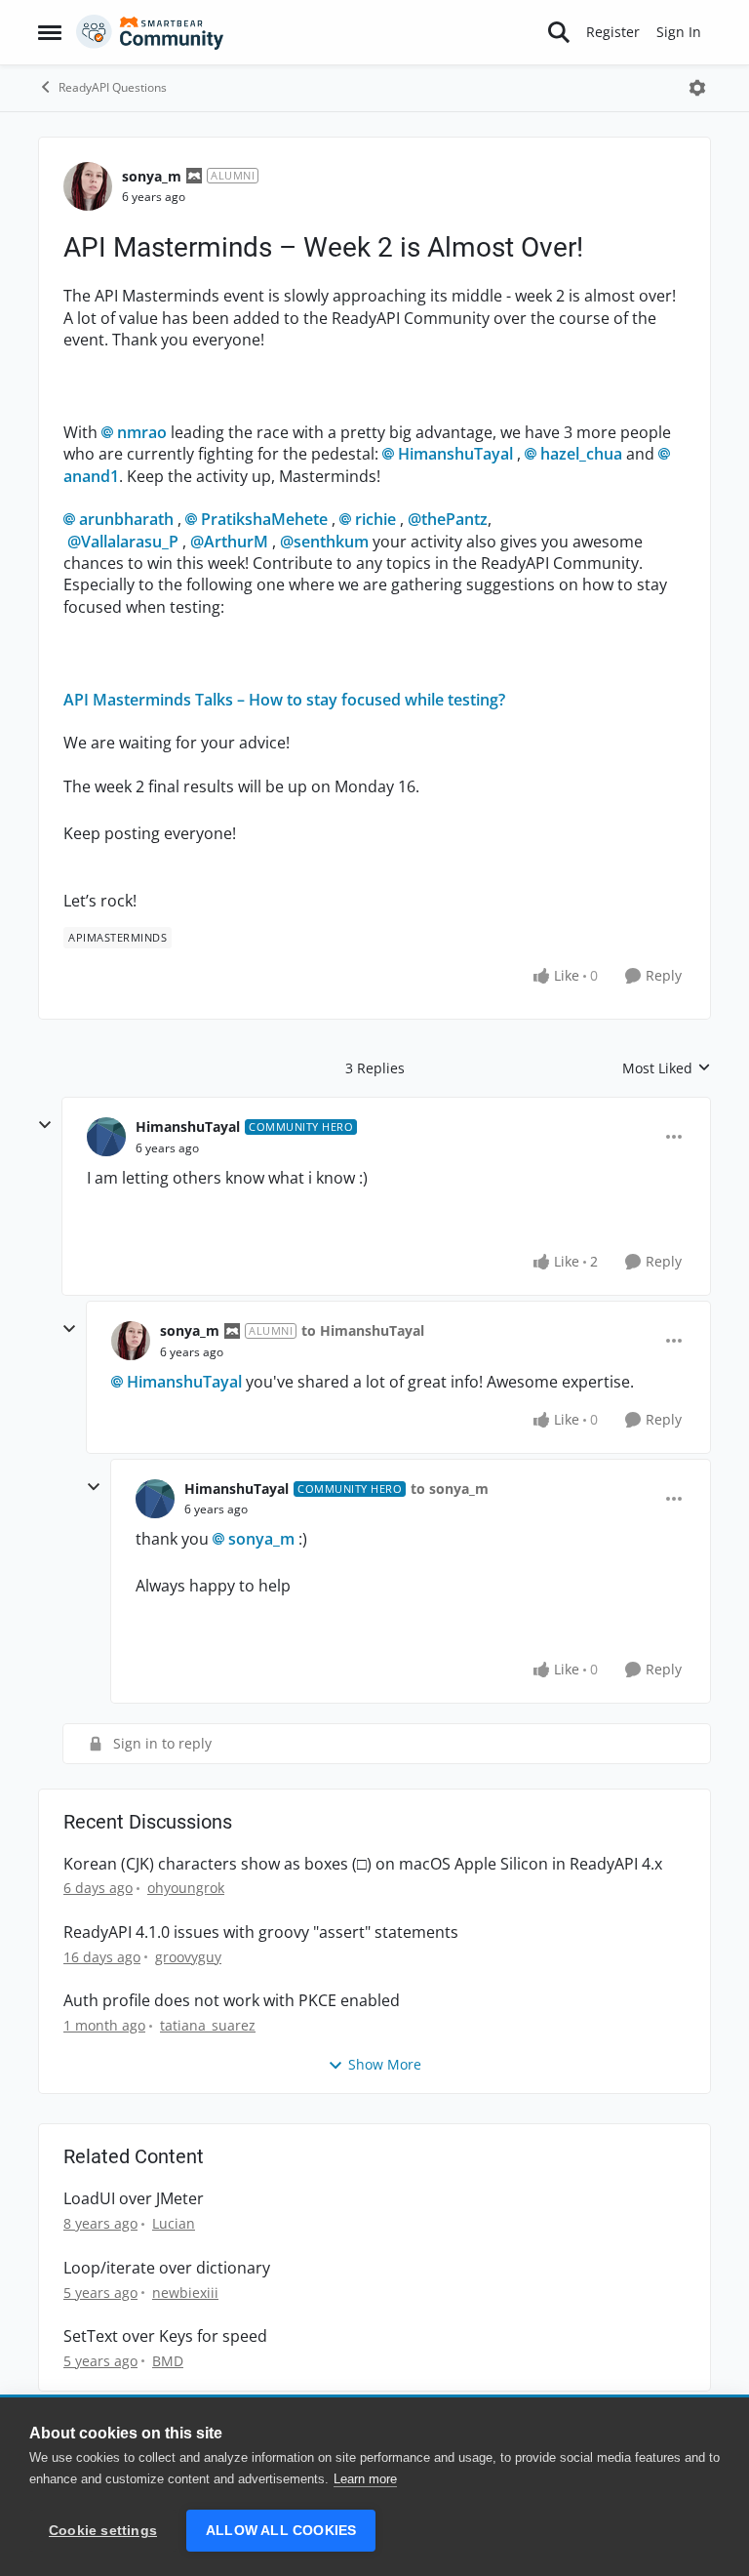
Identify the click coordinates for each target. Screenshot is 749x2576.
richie (375, 519)
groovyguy (188, 1957)
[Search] (559, 32)
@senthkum (324, 542)
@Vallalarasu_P (123, 542)
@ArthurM (229, 542)
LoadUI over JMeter (134, 2199)
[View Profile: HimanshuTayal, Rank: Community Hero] (106, 1137)
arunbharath (126, 519)
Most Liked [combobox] (667, 1068)
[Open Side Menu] (50, 32)
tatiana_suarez (208, 2025)
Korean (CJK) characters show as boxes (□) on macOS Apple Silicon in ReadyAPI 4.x (363, 1864)
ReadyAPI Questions (113, 87)
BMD (168, 2361)
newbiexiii (185, 2293)
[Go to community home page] (150, 32)
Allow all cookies (281, 2531)
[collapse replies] (45, 1125)
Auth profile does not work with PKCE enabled (232, 2001)
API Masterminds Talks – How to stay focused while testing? (284, 700)
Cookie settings (103, 2531)
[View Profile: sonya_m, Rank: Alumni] (88, 186)
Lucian (174, 2223)
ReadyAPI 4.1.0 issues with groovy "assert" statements (261, 1932)
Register (613, 32)
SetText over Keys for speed (165, 2336)
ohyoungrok (186, 1888)
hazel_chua (581, 454)
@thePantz (448, 519)
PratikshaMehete (264, 519)
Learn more (365, 2479)
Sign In (679, 32)
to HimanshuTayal (363, 1330)
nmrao (142, 432)
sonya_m (152, 176)
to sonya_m (450, 1489)
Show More (385, 2064)
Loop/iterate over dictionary (167, 2268)
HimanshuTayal (455, 454)
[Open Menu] (697, 88)
